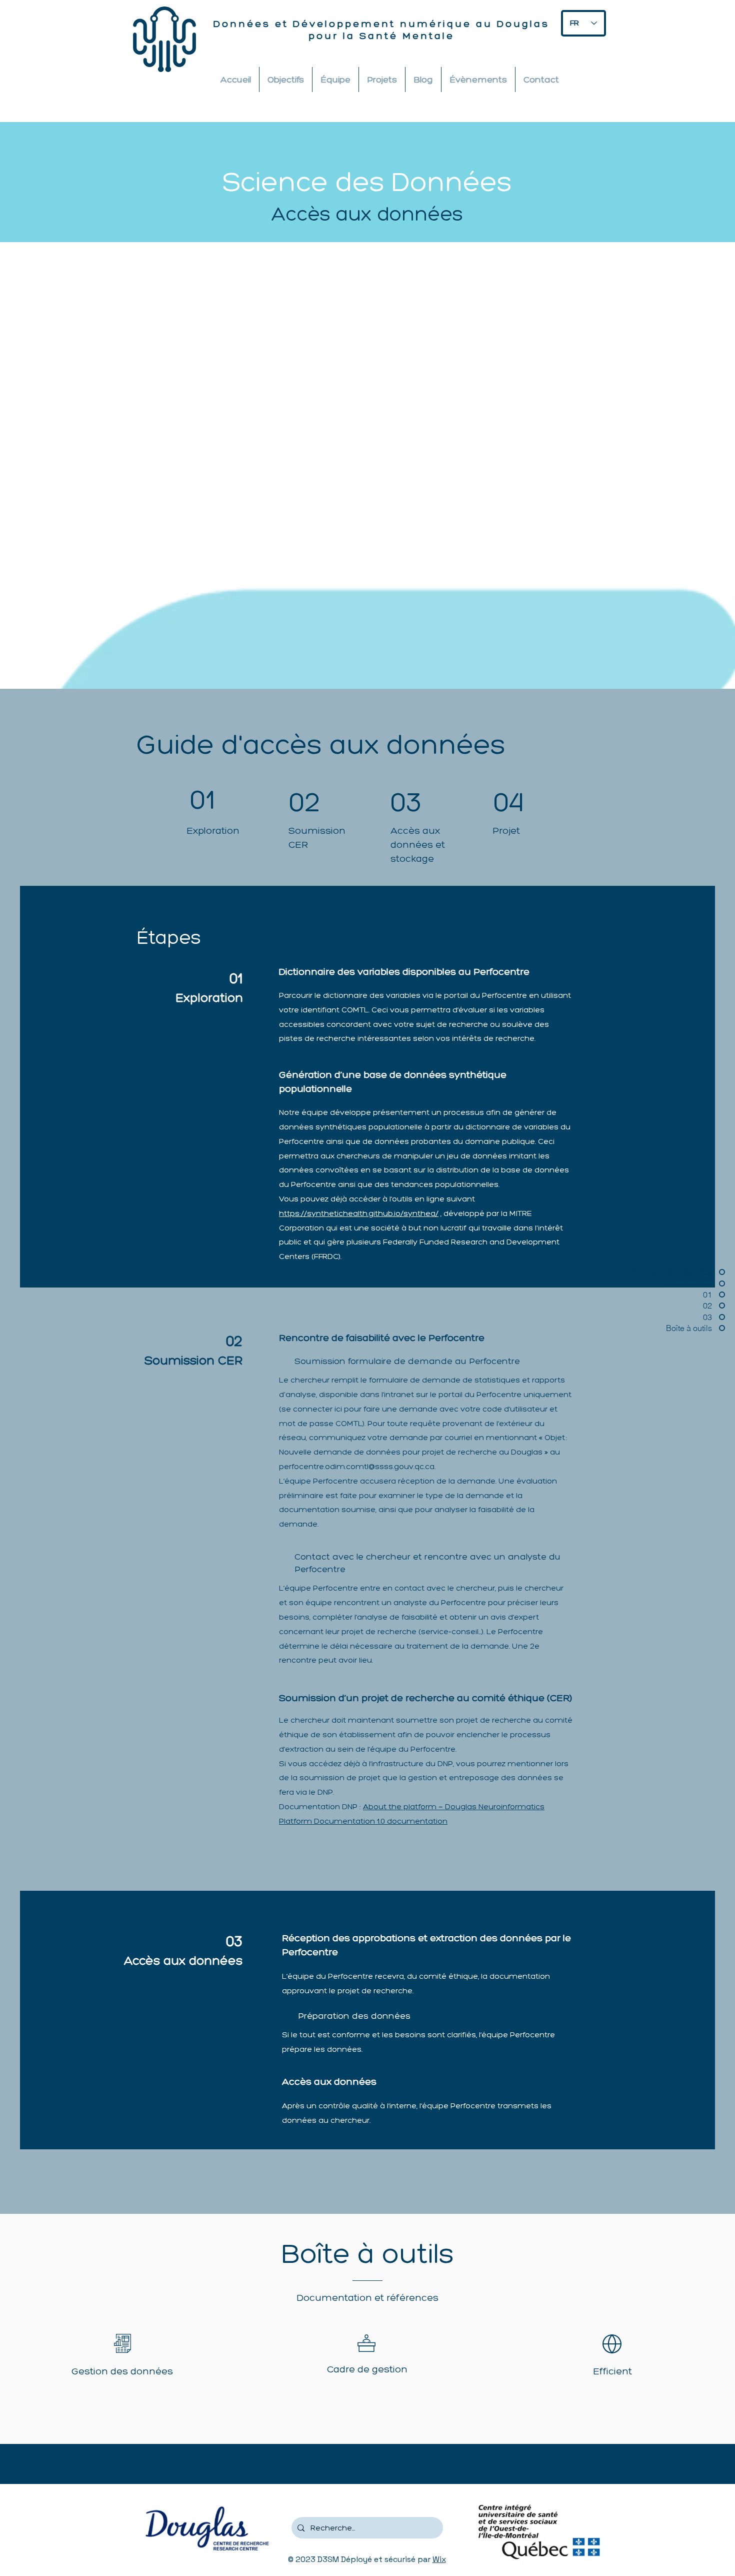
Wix (439, 2559)
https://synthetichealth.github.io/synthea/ (359, 1213)
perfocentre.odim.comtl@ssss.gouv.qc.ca (357, 1466)
